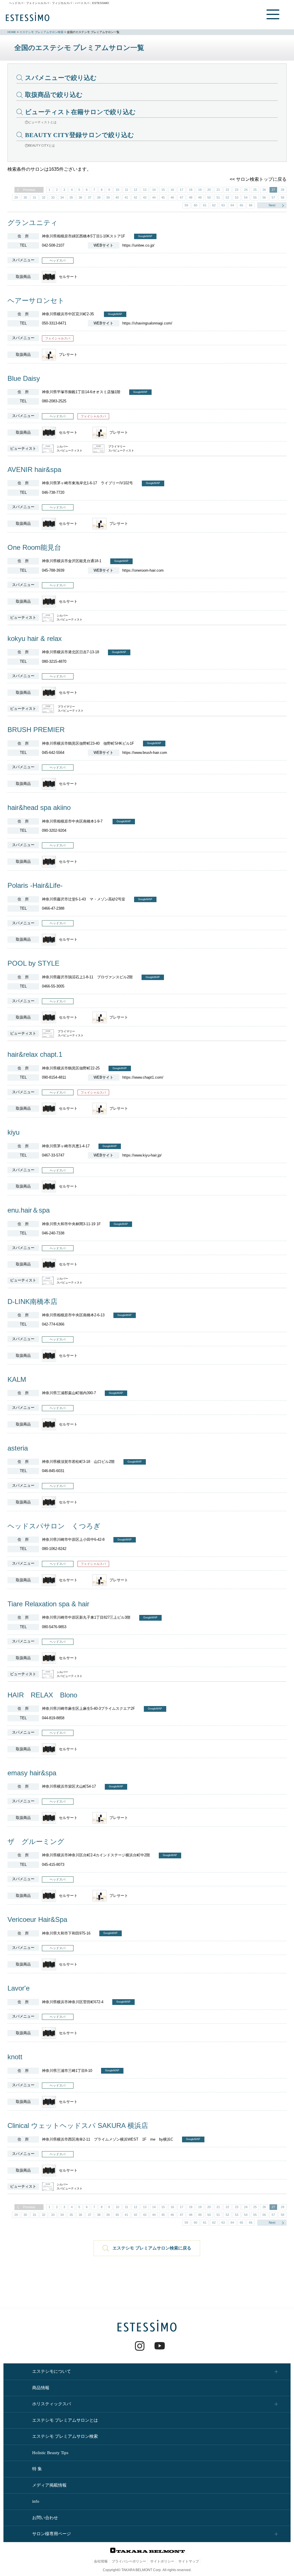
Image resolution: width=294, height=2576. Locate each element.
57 (273, 197)
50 (209, 197)
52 (227, 197)
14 (154, 190)
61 (205, 205)
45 (163, 197)
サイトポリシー (162, 2561)
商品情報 (41, 2388)
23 (237, 190)
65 (241, 205)
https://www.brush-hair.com (145, 753)
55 (255, 197)
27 (273, 190)
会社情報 (101, 2561)
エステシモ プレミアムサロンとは (65, 2420)
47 (181, 197)
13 (145, 190)
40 (117, 197)
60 (196, 205)
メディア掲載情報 (49, 2485)
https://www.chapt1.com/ (143, 1077)
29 (16, 197)
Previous (29, 190)
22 (227, 190)
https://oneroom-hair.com (143, 570)
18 (191, 190)
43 (145, 197)
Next (272, 205)
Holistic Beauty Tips (50, 2453)
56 (264, 197)
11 (126, 190)
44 (154, 197)
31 (34, 197)
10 (117, 190)
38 (99, 197)
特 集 (37, 2469)
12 (136, 190)
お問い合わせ (45, 2518)
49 (200, 197)
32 (44, 197)
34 (62, 197)
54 (246, 197)
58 (283, 197)
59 (186, 205)
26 (264, 190)
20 (209, 190)
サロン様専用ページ (52, 2534)
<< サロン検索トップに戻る (258, 179)
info (36, 2501)
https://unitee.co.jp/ (138, 245)
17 (181, 190)
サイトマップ (189, 2561)
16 (172, 190)
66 (251, 205)
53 (237, 197)
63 (223, 205)
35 (71, 197)
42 (136, 197)
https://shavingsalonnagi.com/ (147, 323)
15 (163, 190)
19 (200, 190)
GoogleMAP (145, 236)
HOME (12, 32)
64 (232, 205)
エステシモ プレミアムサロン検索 (41, 32)
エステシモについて (52, 2371)
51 (218, 197)
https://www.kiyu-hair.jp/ (142, 1155)
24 (246, 190)
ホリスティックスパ (52, 2404)
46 (172, 197)
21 (218, 190)
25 (255, 190)
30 (25, 197)
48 (191, 197)
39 (108, 197)
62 (214, 205)
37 (90, 197)
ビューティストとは (42, 122)
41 (126, 197)
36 (80, 197)
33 (53, 197)
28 (283, 190)
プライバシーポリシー (129, 2561)
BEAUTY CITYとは (41, 145)
